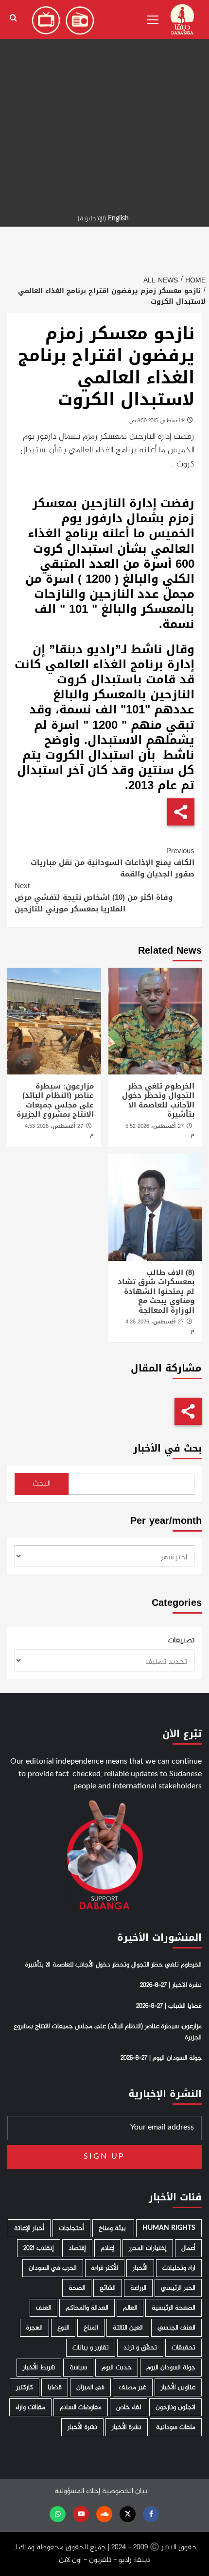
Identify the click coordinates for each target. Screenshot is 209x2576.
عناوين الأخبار (178, 2387)
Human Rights (169, 2228)
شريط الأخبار (39, 2368)
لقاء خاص (129, 2407)
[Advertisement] (104, 104)
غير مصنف (133, 2387)
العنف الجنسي (176, 2328)
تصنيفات (181, 1641)
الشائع (108, 2288)
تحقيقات (183, 2348)
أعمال (188, 2248)
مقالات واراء (30, 2407)
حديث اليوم (117, 2368)
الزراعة (138, 2288)
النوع (63, 2328)
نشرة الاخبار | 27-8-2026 (171, 1985)
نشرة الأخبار (127, 2427)
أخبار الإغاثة (29, 2228)
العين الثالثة (128, 2328)
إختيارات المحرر (148, 2248)
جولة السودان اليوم (171, 2368)
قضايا (55, 2387)
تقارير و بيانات (91, 2348)
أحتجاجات (71, 2228)
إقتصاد (77, 2248)
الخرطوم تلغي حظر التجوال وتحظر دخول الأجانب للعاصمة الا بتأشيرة (158, 1100)
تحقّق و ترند (140, 2348)
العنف (44, 2308)
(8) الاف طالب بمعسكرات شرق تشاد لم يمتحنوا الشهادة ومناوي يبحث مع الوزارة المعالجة (156, 1291)
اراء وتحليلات (179, 2268)
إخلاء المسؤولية (77, 2491)
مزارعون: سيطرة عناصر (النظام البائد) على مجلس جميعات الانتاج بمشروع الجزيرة (55, 1100)
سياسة (78, 2368)
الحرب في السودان (53, 2268)
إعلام (107, 2248)
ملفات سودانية (176, 2427)
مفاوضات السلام (81, 2407)
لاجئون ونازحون (175, 2407)
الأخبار (140, 2268)
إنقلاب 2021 (39, 2248)
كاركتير (25, 2387)
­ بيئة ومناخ (113, 2228)
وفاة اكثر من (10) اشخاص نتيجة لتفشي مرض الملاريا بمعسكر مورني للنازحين (94, 897)
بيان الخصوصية (125, 2491)
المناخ (91, 2328)
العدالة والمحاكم (87, 2308)
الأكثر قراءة (105, 2268)
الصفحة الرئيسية (174, 2308)
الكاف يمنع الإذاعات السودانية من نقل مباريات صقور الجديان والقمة (113, 862)
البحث (42, 1484)
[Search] (13, 18)
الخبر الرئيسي (178, 2288)
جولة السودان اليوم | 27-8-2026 (161, 2058)
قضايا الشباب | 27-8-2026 (169, 2006)
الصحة (77, 2288)
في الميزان (90, 2387)
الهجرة (35, 2328)
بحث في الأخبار (167, 1448)
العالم (130, 2308)
